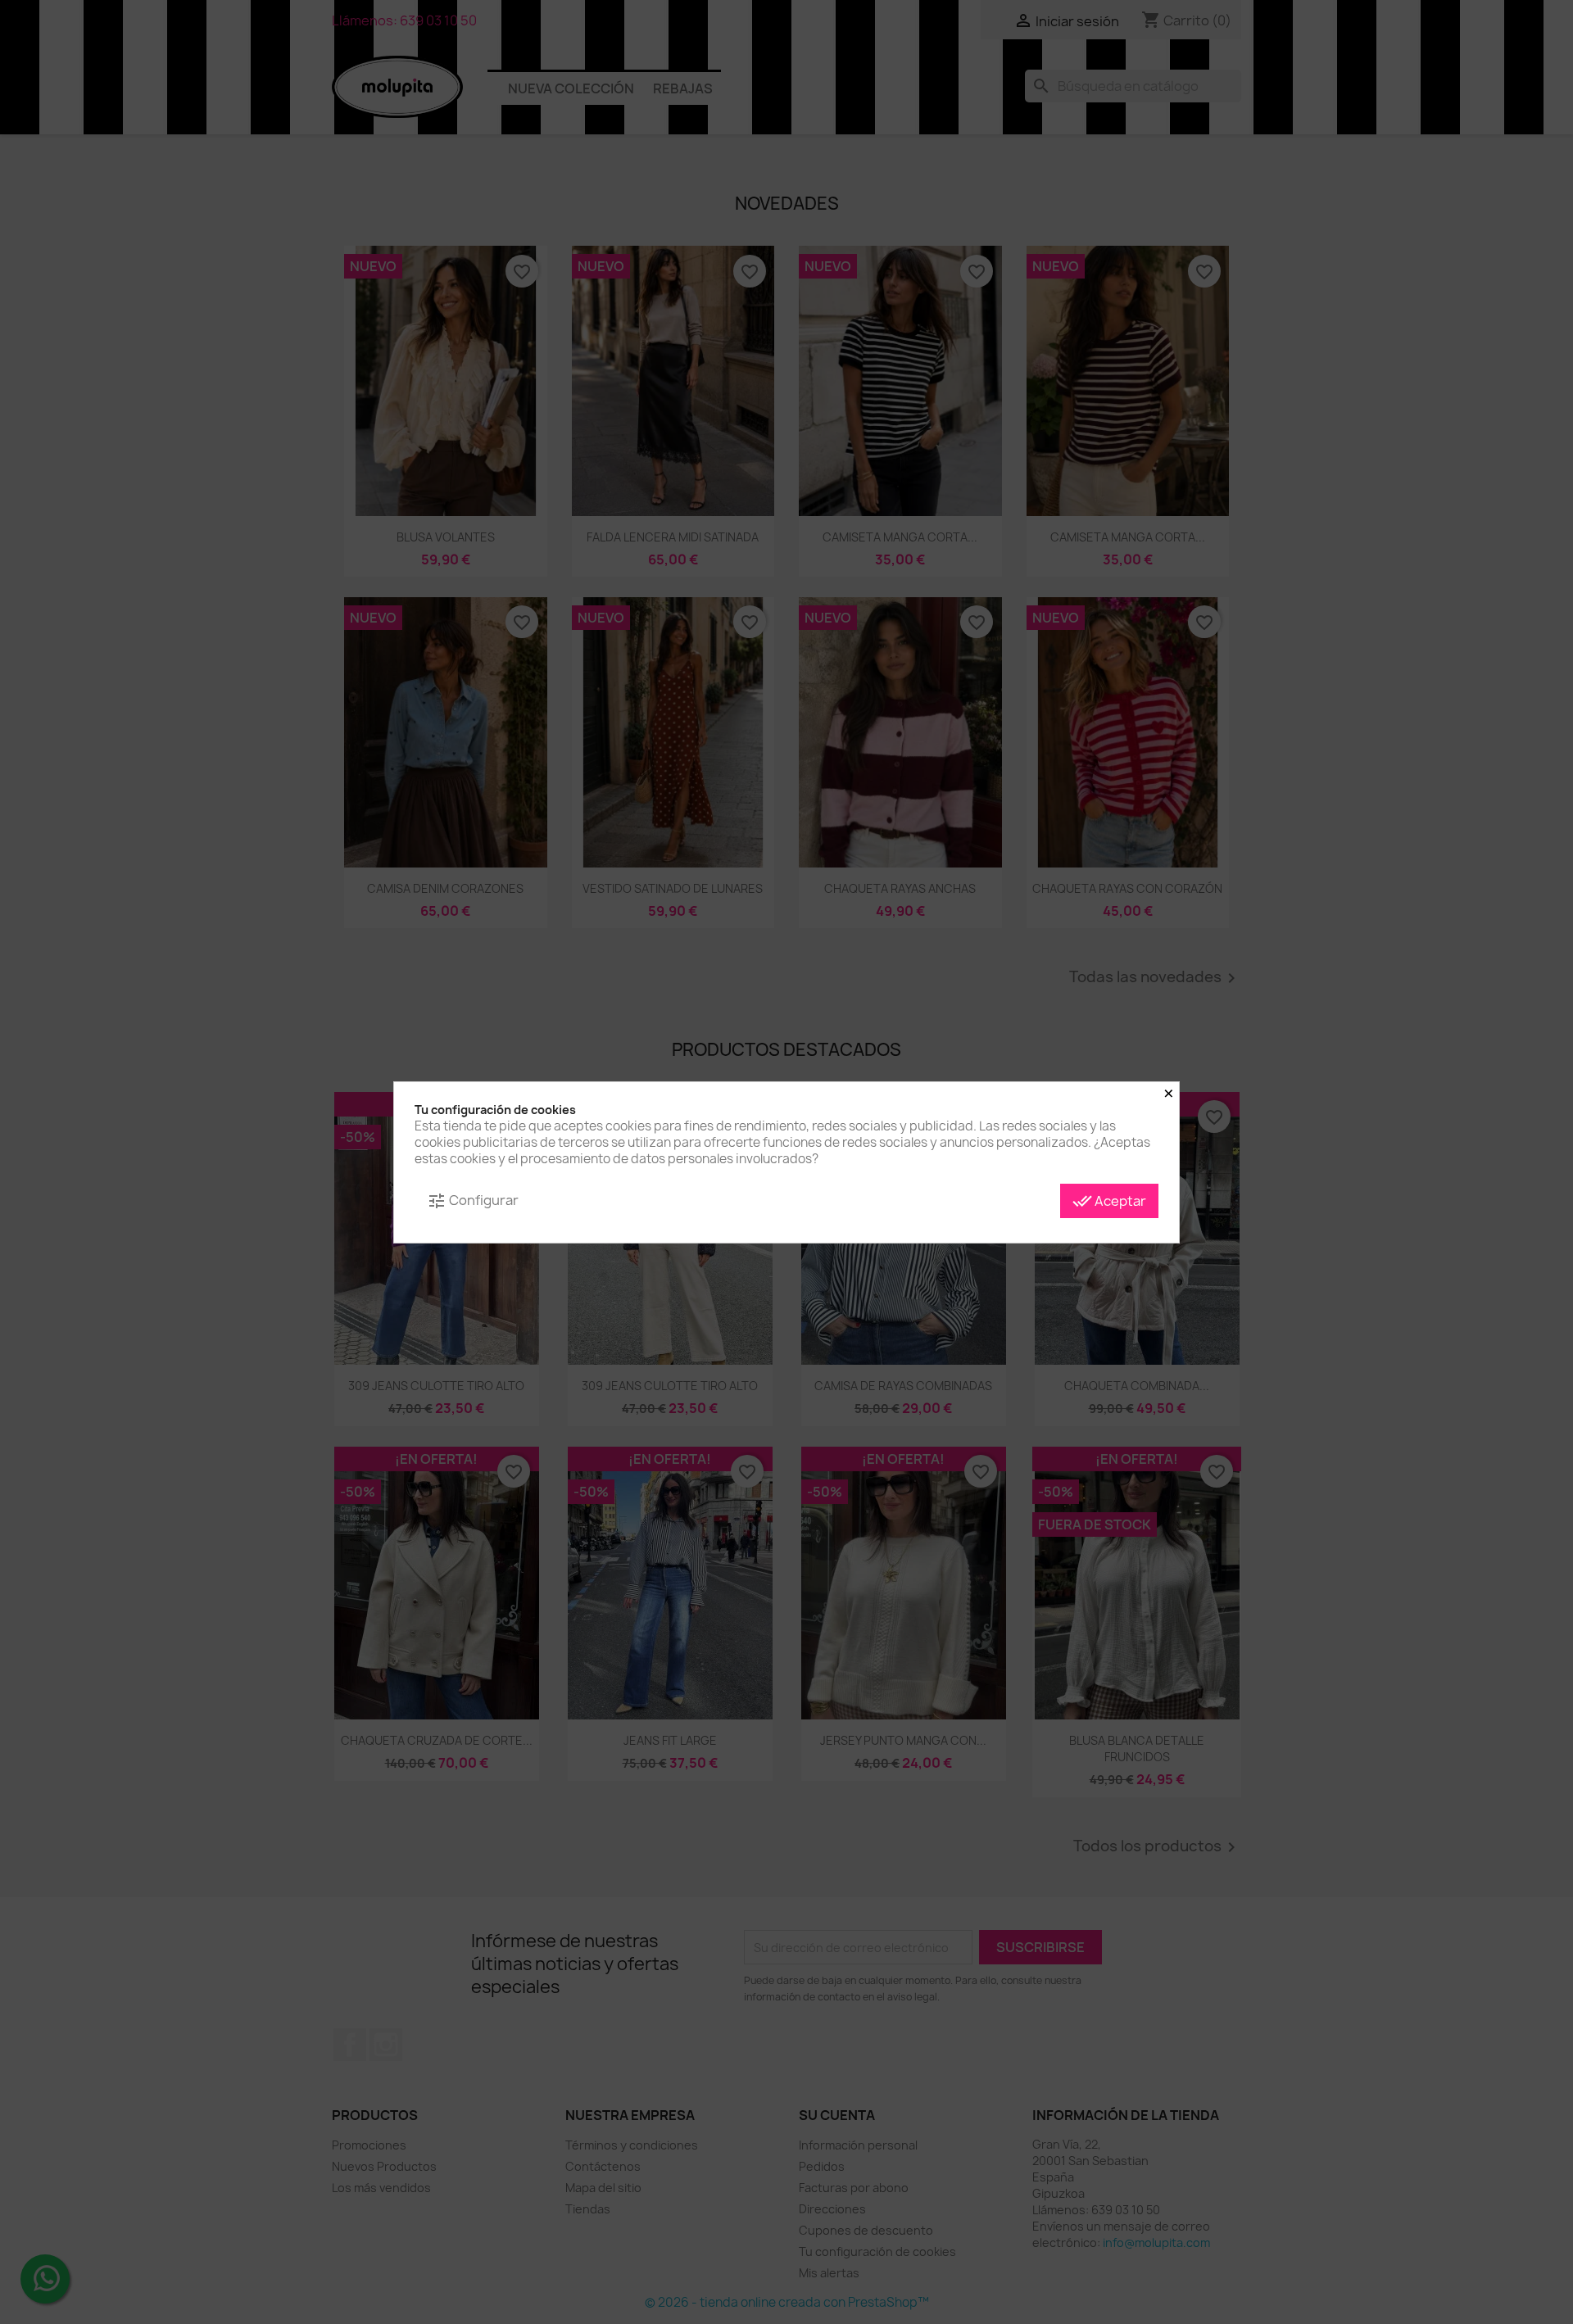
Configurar (473, 1201)
